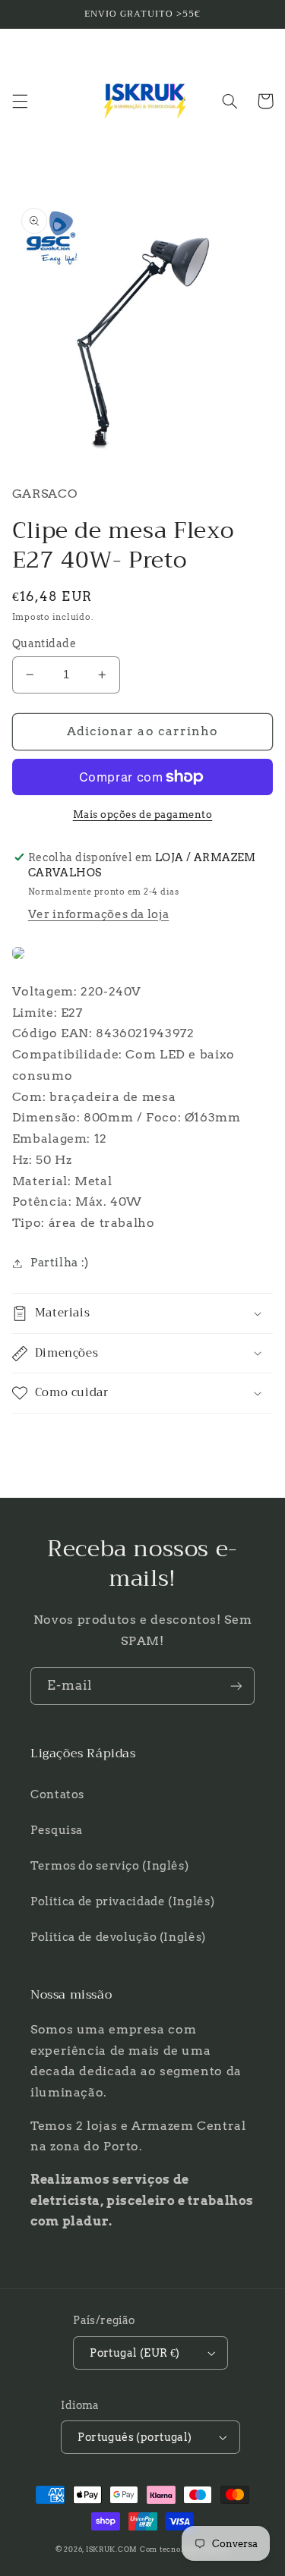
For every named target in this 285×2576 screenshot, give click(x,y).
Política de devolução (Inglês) (118, 1937)
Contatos (57, 1794)
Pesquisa (57, 1830)
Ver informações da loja (99, 914)
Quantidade (44, 643)
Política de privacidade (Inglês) (122, 1901)
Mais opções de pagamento (143, 815)
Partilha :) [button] (60, 1263)
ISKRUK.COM (112, 2549)
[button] (20, 101)
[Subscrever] (236, 1686)
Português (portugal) (135, 2437)
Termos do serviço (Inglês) (109, 1866)
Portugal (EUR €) (135, 2353)
